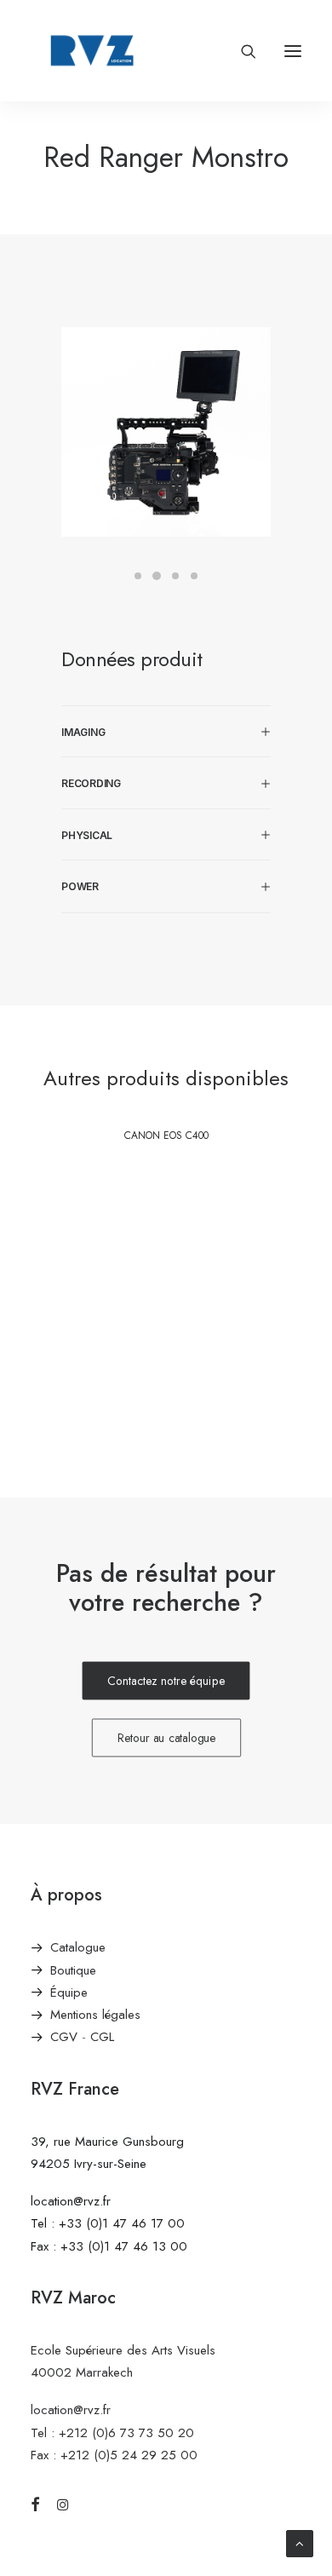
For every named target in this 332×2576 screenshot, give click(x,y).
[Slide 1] (138, 576)
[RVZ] (92, 51)
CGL (102, 2037)
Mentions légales (95, 2015)
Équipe (69, 1992)
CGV (64, 2037)
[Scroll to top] (300, 2542)
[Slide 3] (175, 576)
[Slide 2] (157, 576)
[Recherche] (241, 51)
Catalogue (78, 1947)
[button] (293, 51)
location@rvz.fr (71, 2201)
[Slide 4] (194, 576)
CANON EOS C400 (166, 1136)
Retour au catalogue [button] (166, 1738)
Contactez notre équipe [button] (166, 1681)
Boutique (73, 1970)
